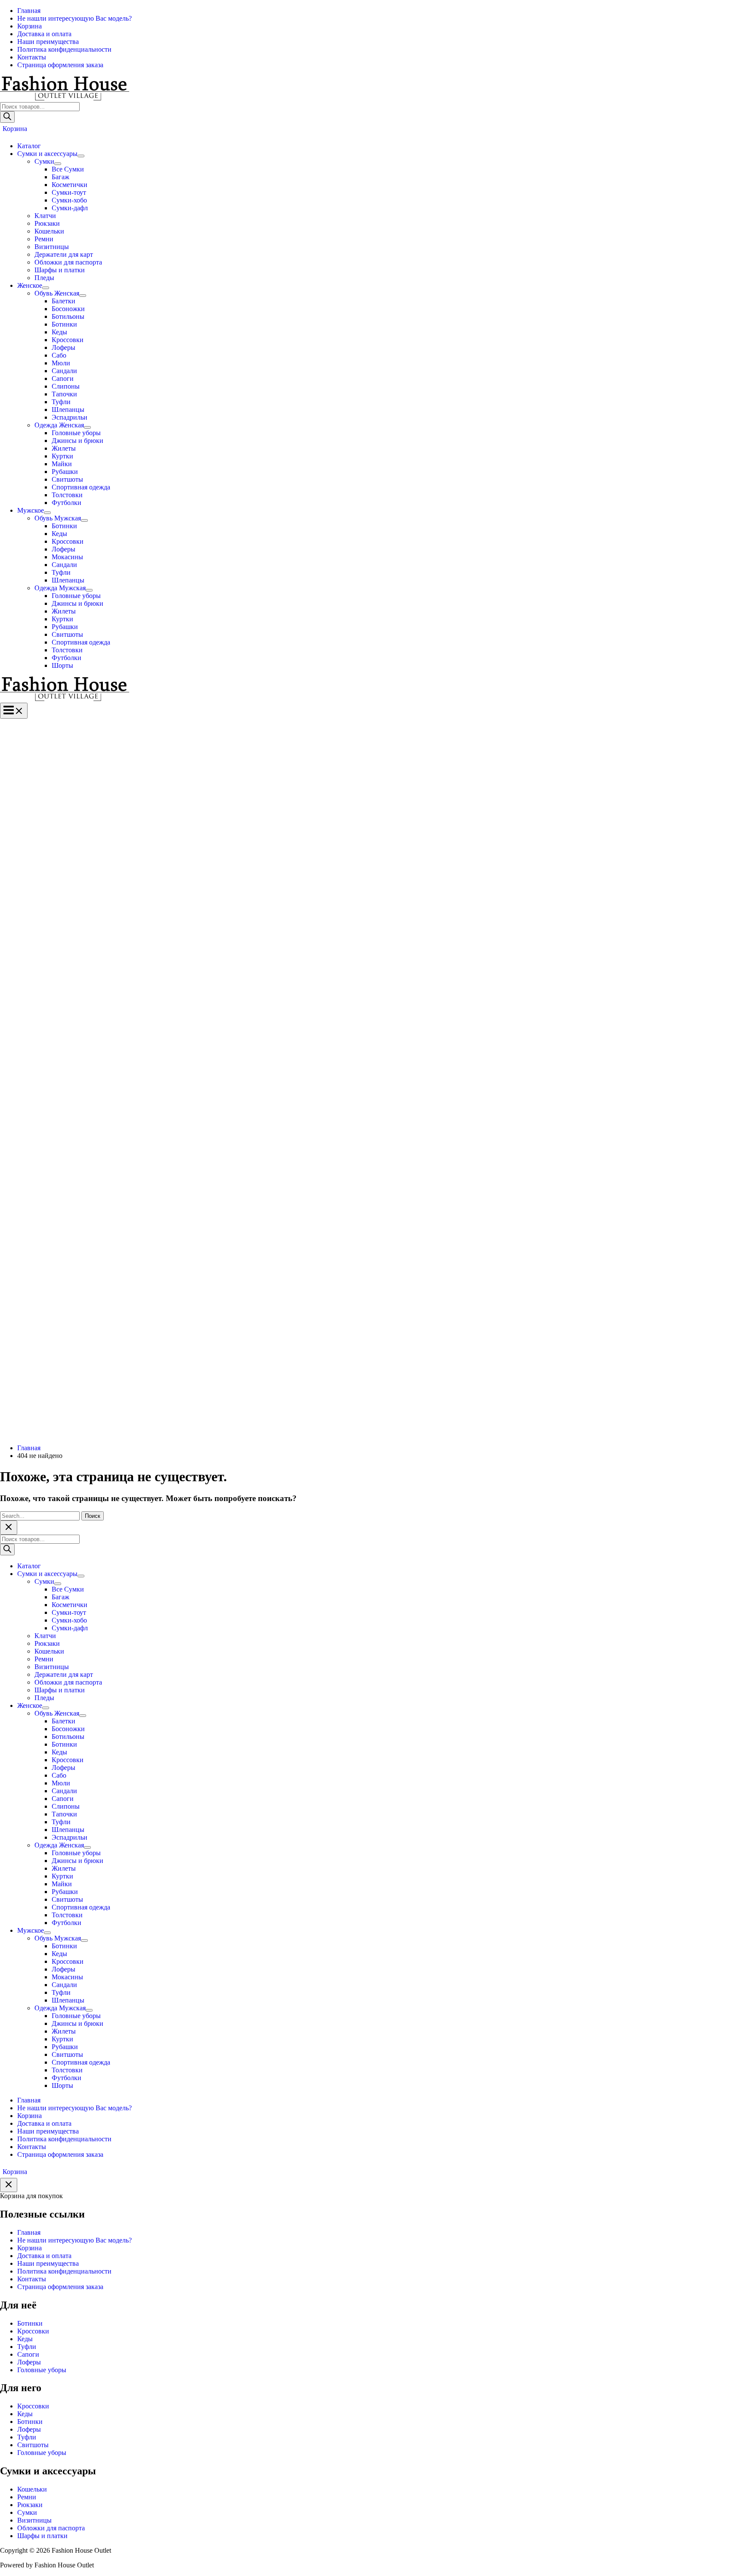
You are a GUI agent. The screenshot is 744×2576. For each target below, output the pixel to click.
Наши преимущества (48, 2263)
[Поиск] (7, 117)
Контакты (32, 2279)
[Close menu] (9, 1528)
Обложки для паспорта (51, 2528)
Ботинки (30, 2323)
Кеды (25, 2339)
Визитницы (34, 2520)
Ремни (27, 2497)
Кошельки (32, 2489)
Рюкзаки (30, 2505)
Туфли (27, 2347)
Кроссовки (33, 2331)
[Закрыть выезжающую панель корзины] (9, 2185)
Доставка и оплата (44, 2256)
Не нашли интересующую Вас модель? (74, 2240)
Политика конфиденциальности (64, 2271)
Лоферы (29, 2362)
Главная (29, 2232)
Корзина (29, 2248)
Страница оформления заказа (60, 2287)
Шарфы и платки (42, 2536)
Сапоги (28, 2354)
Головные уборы (42, 2370)
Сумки (27, 2512)
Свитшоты (33, 2445)
